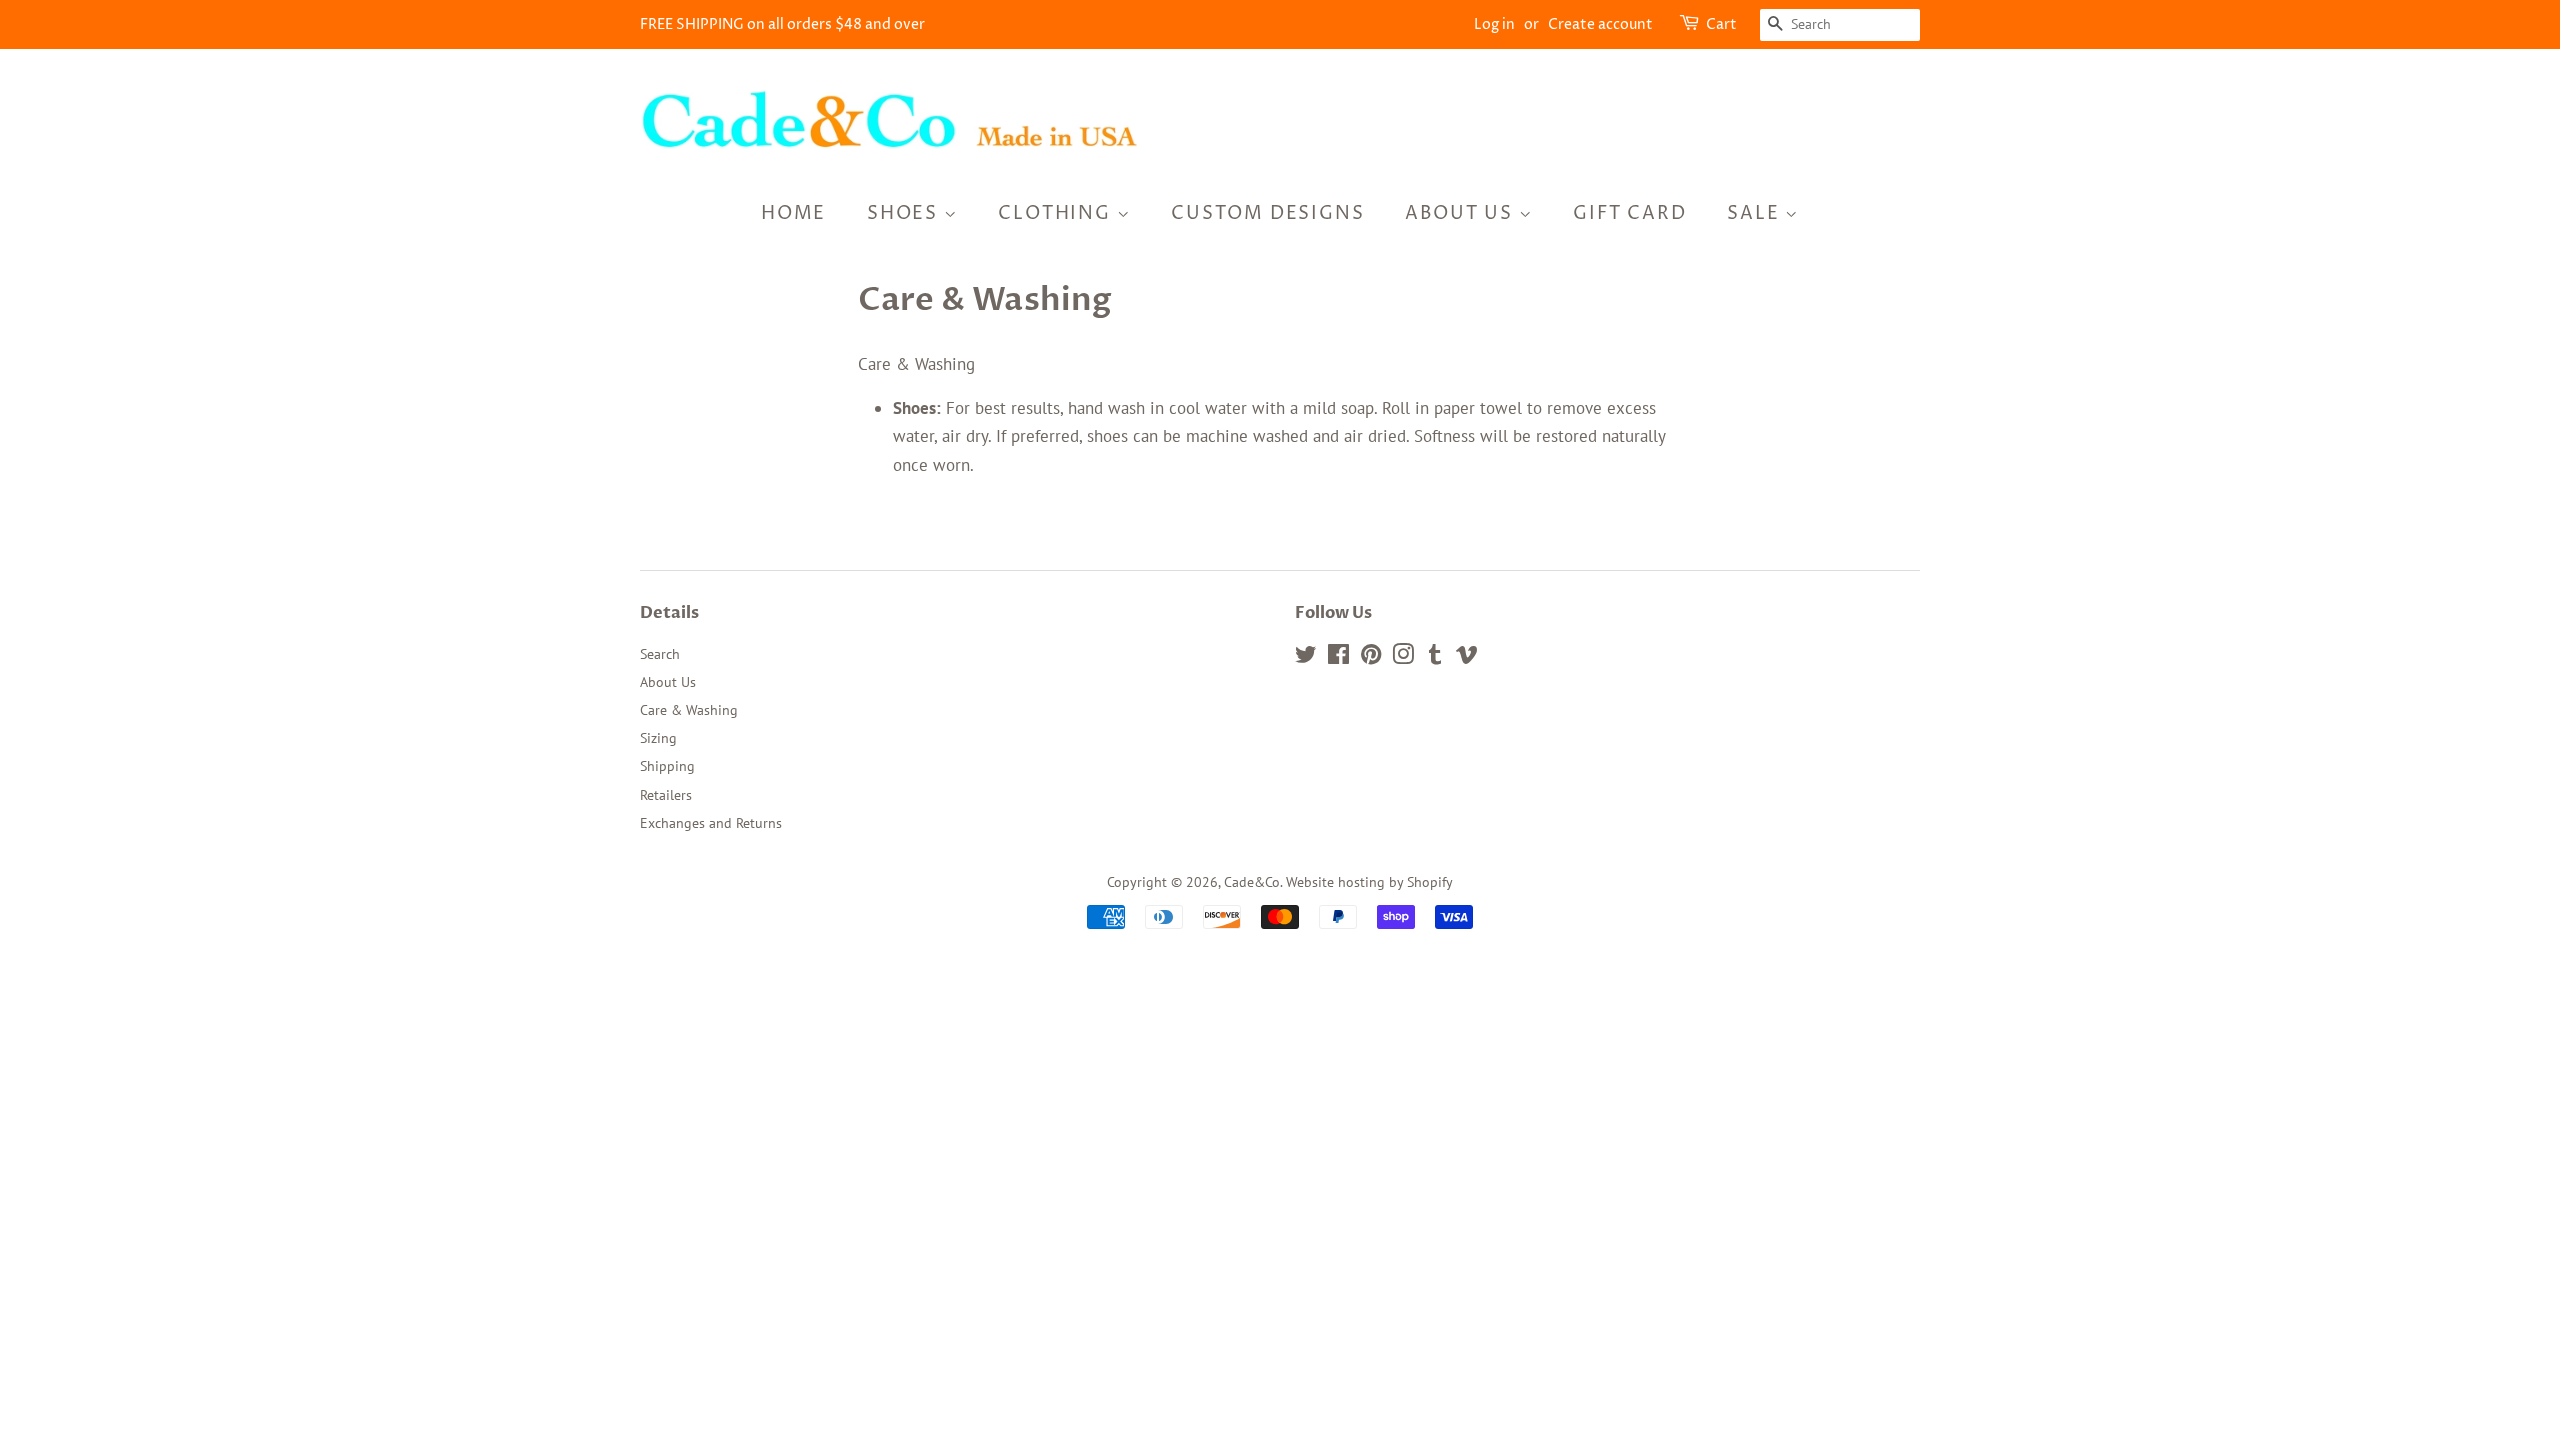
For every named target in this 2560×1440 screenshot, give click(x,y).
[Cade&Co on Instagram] (1403, 657)
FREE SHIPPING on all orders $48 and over (782, 24)
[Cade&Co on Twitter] (1306, 657)
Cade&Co (1252, 881)
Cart (1721, 24)
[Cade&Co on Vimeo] (1467, 657)
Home (793, 213)
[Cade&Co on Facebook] (1338, 657)
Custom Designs (1267, 213)
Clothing (1057, 213)
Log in (1494, 24)
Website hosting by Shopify (1369, 881)
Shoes (905, 213)
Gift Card (1629, 213)
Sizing (658, 737)
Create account (1600, 24)
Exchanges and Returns (711, 822)
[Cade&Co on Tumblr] (1435, 657)
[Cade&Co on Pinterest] (1371, 657)
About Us (1461, 213)
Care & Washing (689, 709)
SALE (1756, 213)
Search (660, 653)
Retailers (666, 794)
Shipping (667, 765)
